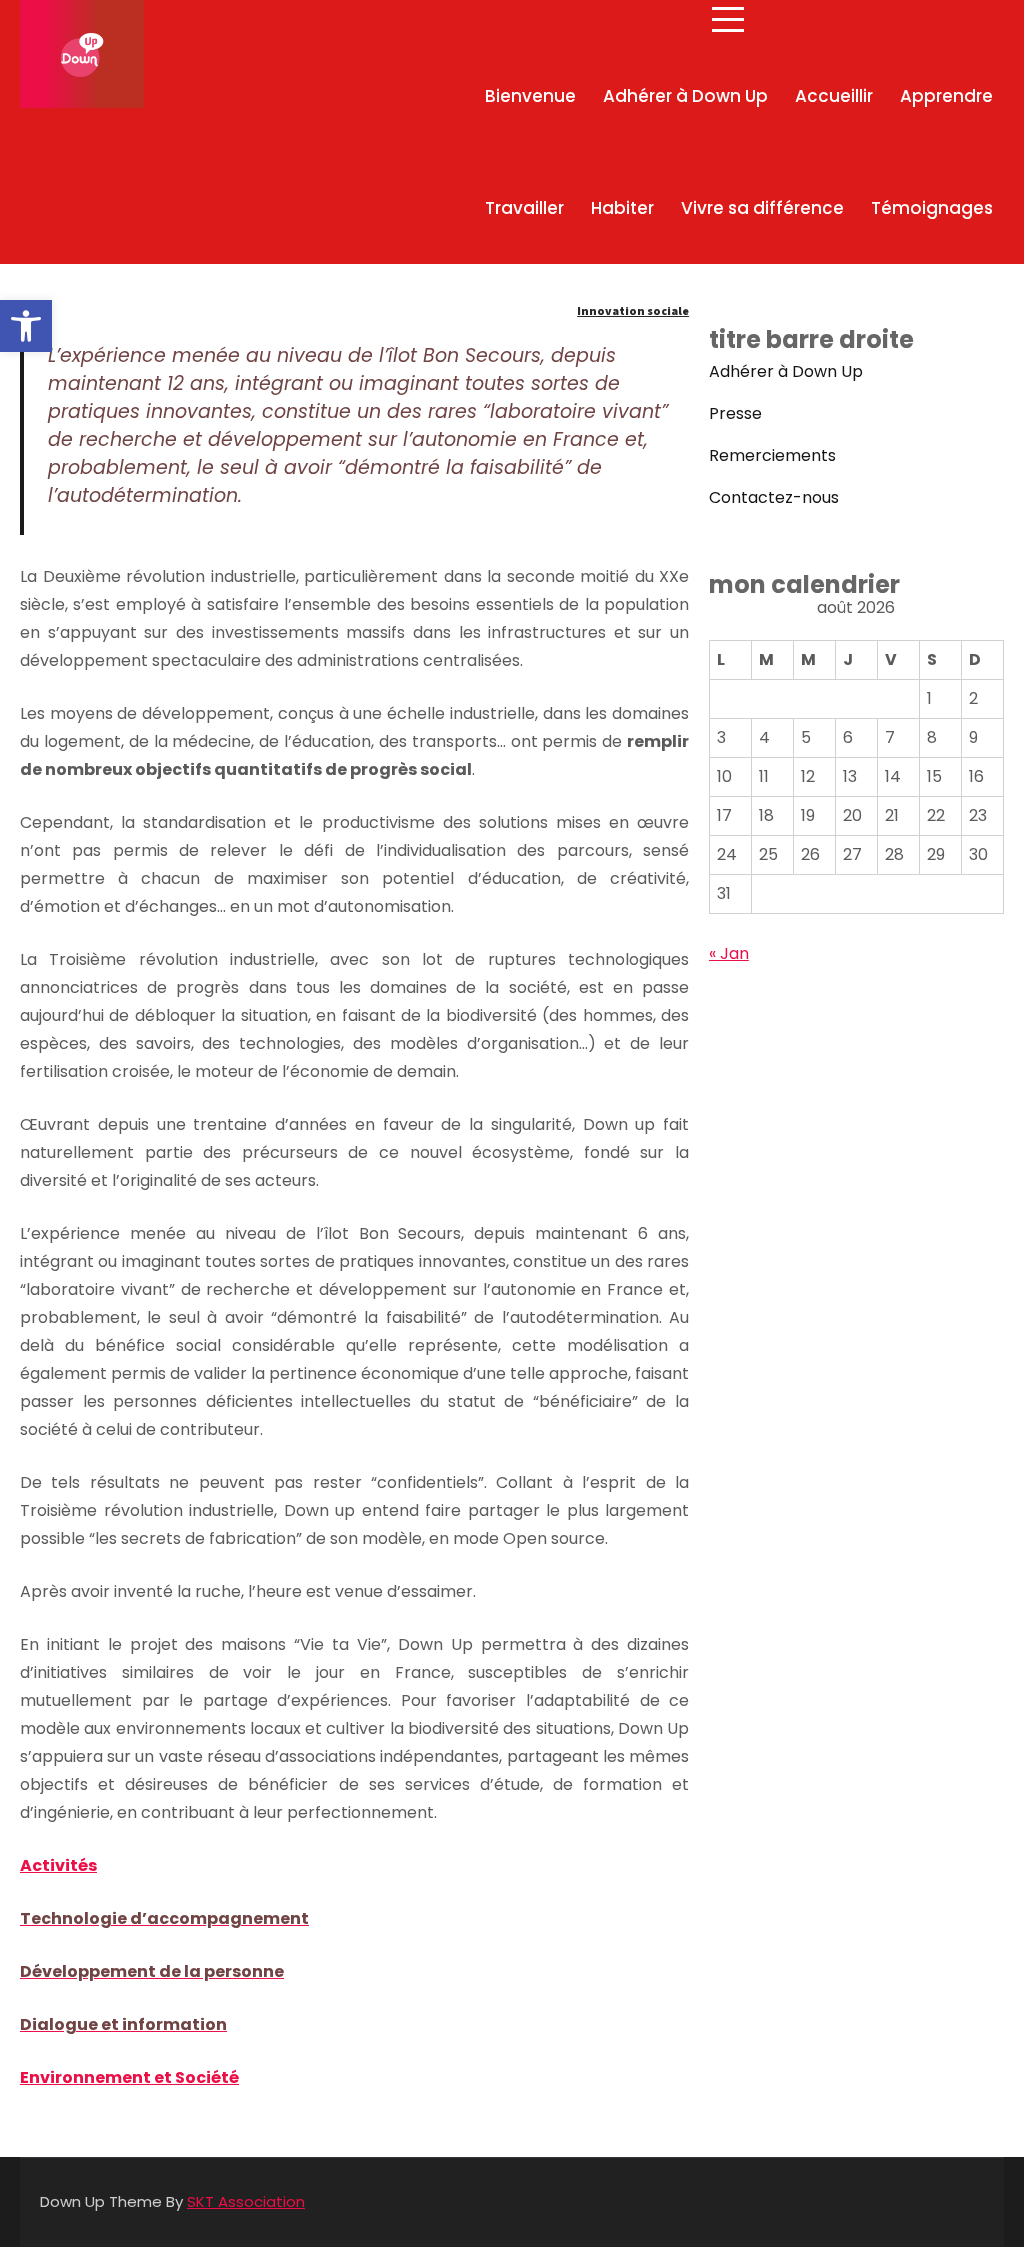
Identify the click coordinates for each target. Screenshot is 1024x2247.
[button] (26, 326)
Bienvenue (530, 96)
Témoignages (932, 208)
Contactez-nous (774, 497)
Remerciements (772, 455)
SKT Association (246, 2201)
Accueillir (834, 96)
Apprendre (946, 96)
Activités (58, 1865)
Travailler (524, 208)
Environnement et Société (129, 2077)
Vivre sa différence (762, 208)
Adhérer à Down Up (685, 96)
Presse (735, 413)
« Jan (729, 953)
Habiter (622, 208)
